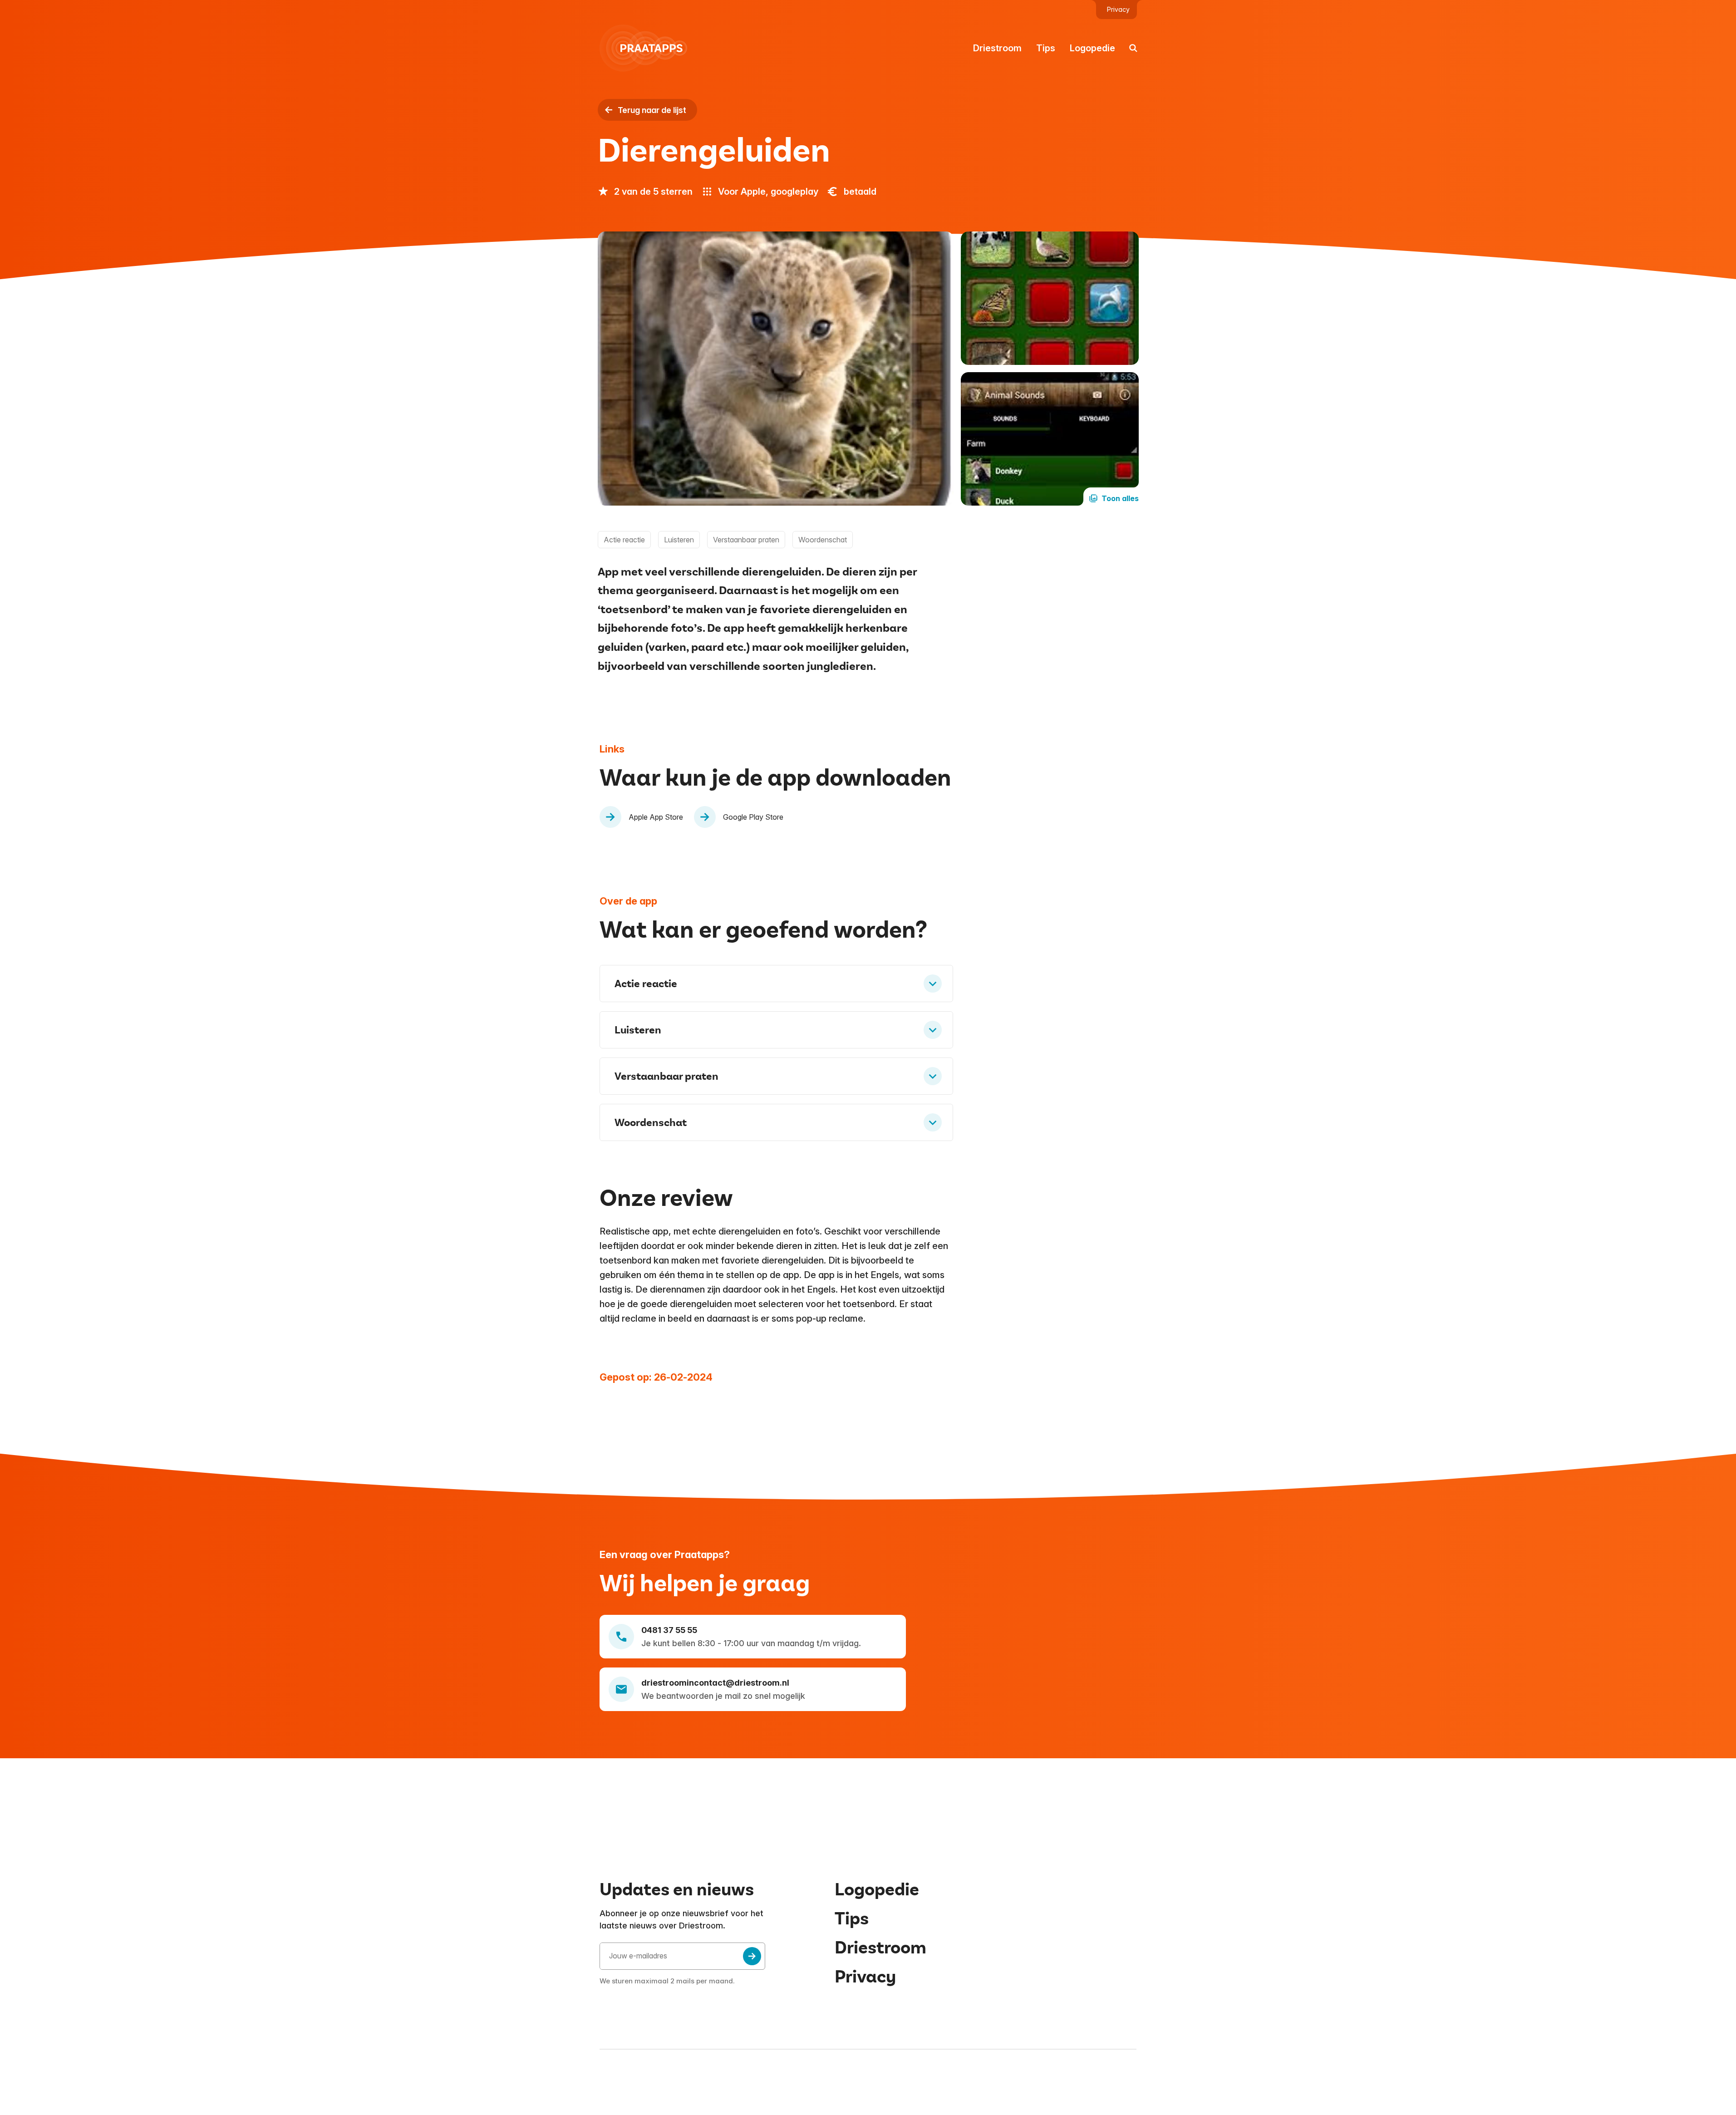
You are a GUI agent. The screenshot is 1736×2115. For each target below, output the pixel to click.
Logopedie (1092, 48)
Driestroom (997, 48)
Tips (1046, 48)
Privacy (1118, 10)
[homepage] (649, 48)
